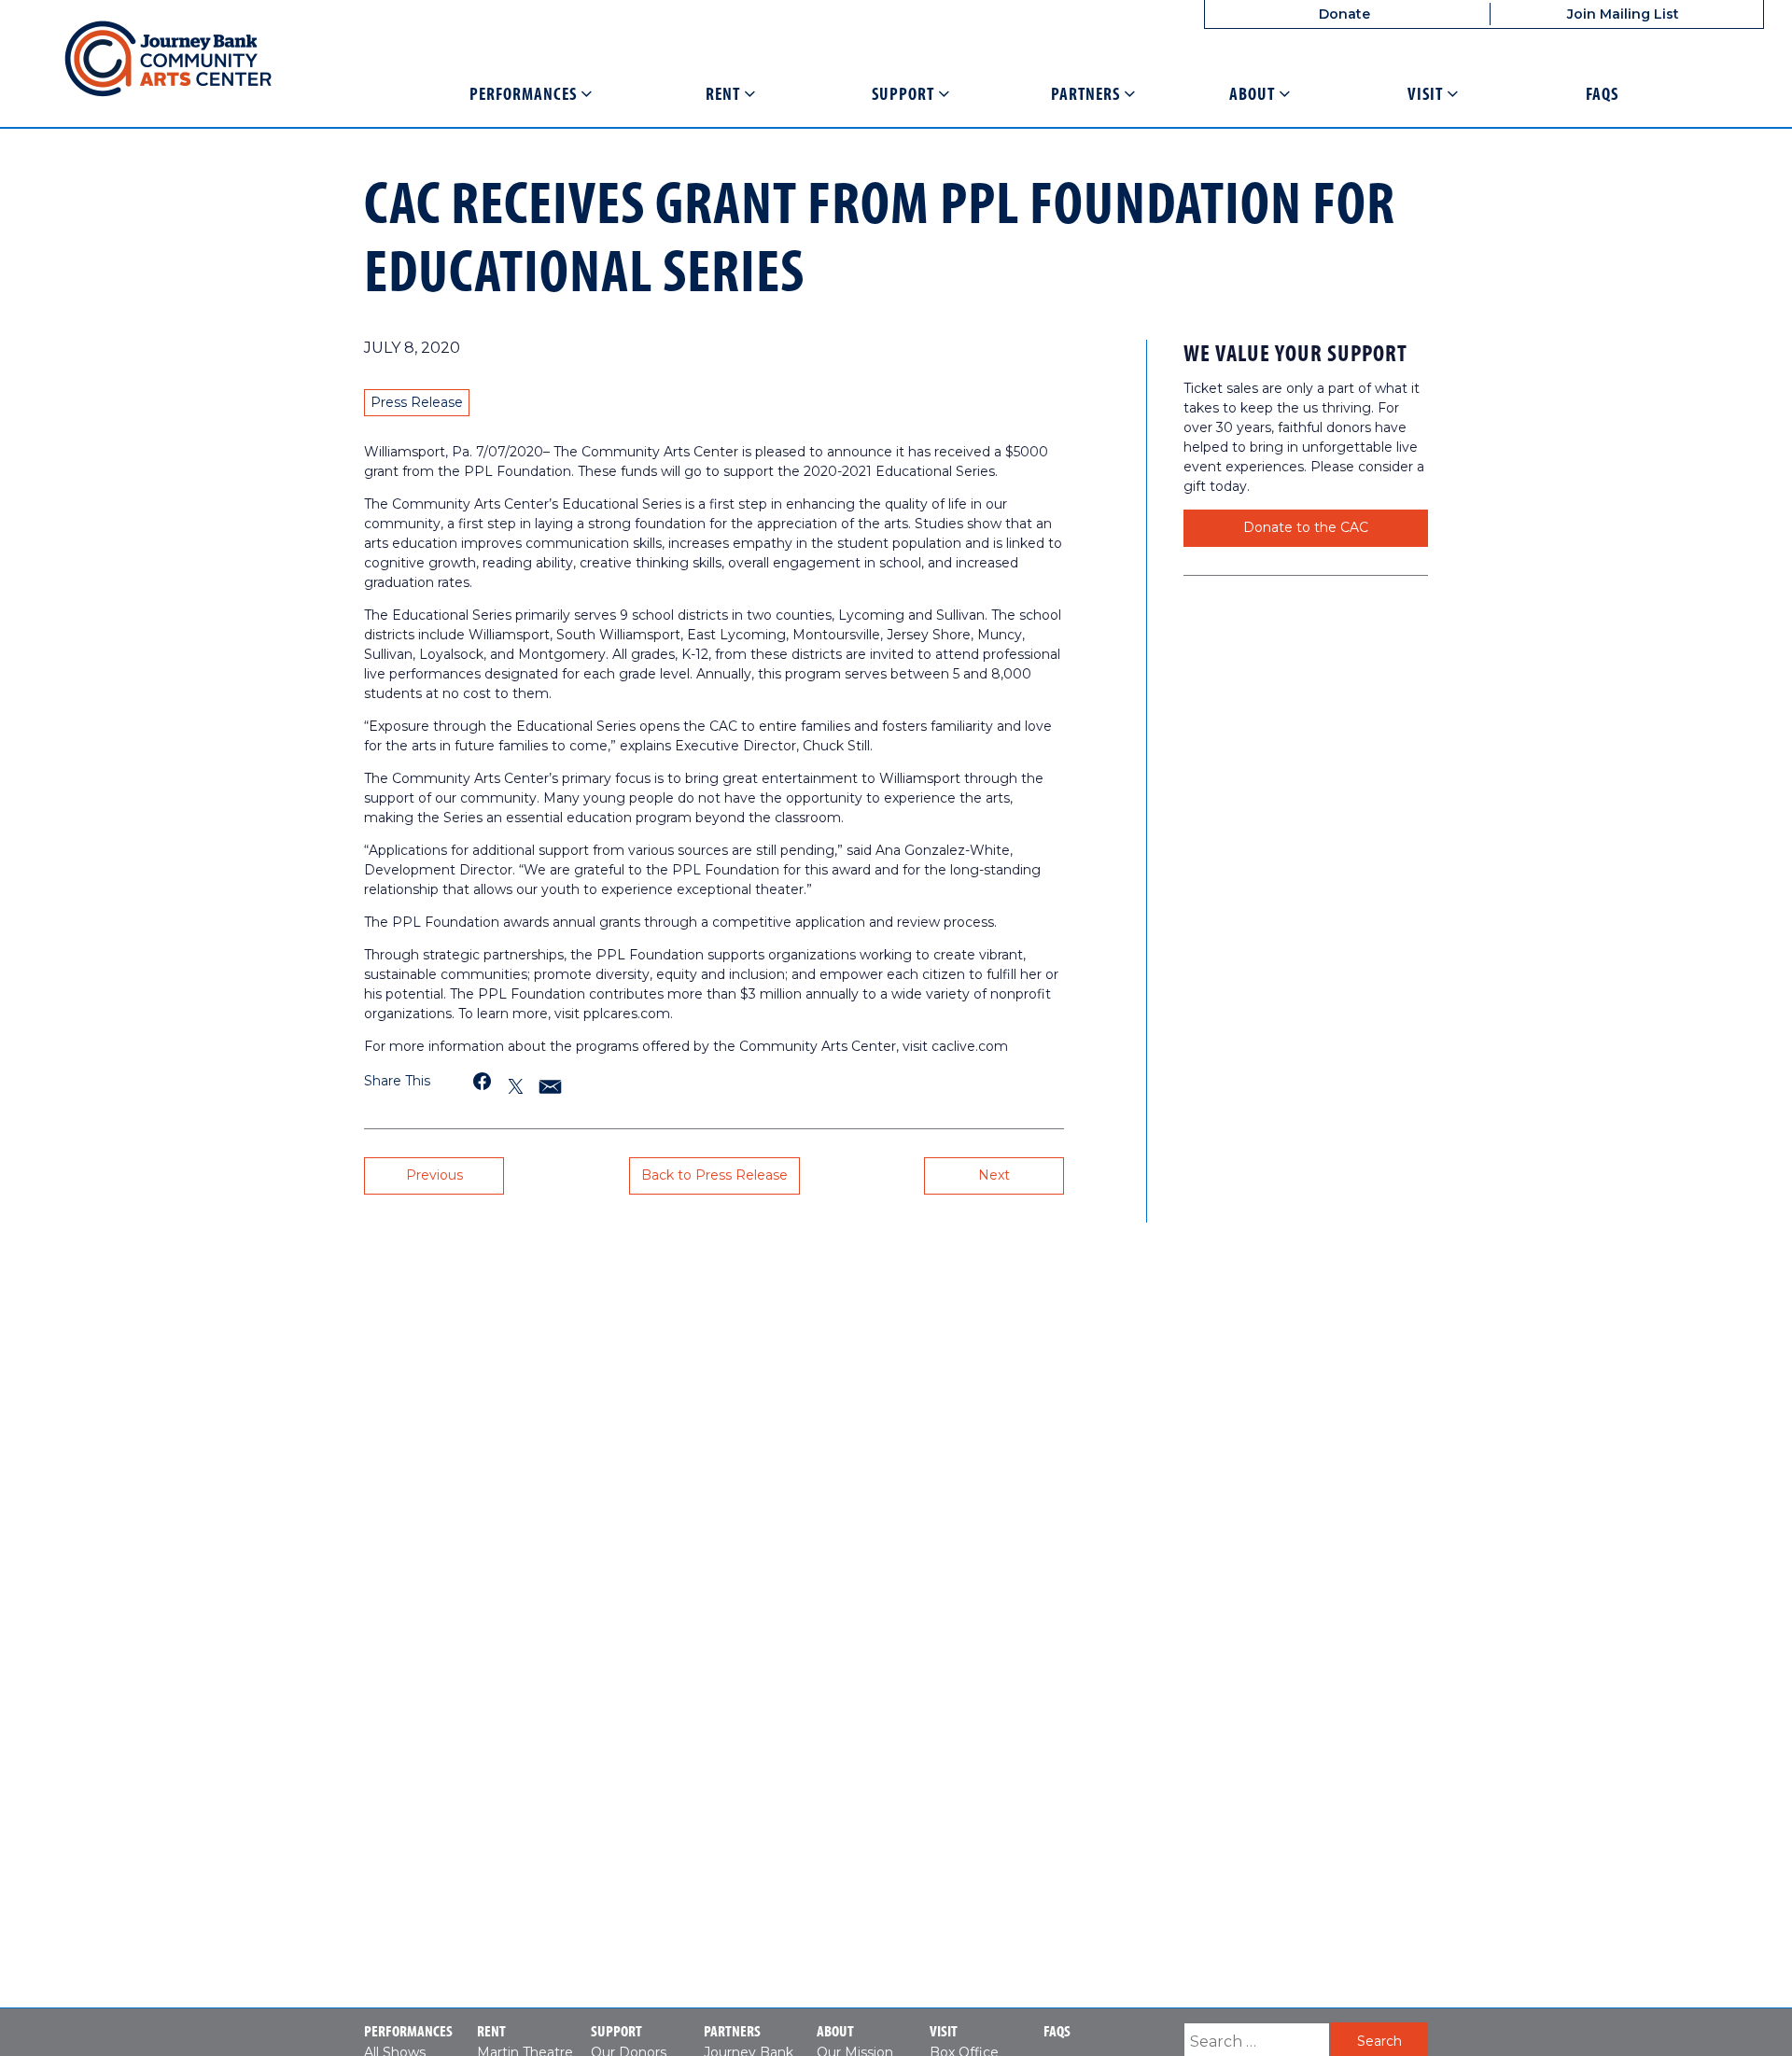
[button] (483, 1081)
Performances (525, 94)
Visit (1427, 94)
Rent (725, 94)
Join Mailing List (1623, 14)
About (1254, 94)
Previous (434, 1175)
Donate (1344, 14)
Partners (1087, 94)
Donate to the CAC (1306, 527)
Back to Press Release (714, 1175)
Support (905, 94)
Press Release (417, 402)
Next (994, 1175)
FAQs (1602, 94)
